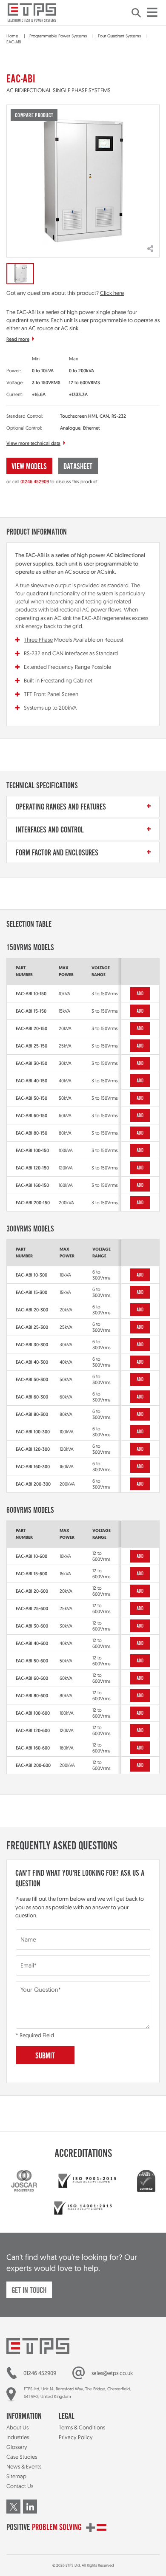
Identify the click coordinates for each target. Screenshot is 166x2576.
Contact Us (20, 2486)
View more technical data (33, 443)
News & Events (24, 2466)
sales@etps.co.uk (112, 2373)
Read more (18, 339)
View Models (29, 467)
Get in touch (29, 2291)
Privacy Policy (76, 2437)
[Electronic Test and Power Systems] (32, 13)
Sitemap (16, 2476)
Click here (112, 293)
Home (12, 36)
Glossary (17, 2447)
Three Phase (38, 640)
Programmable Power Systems (58, 36)
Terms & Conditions (82, 2427)
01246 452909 (35, 481)
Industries (18, 2437)
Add (140, 994)
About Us (17, 2427)
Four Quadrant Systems (119, 36)
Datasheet (78, 467)
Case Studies (22, 2457)
